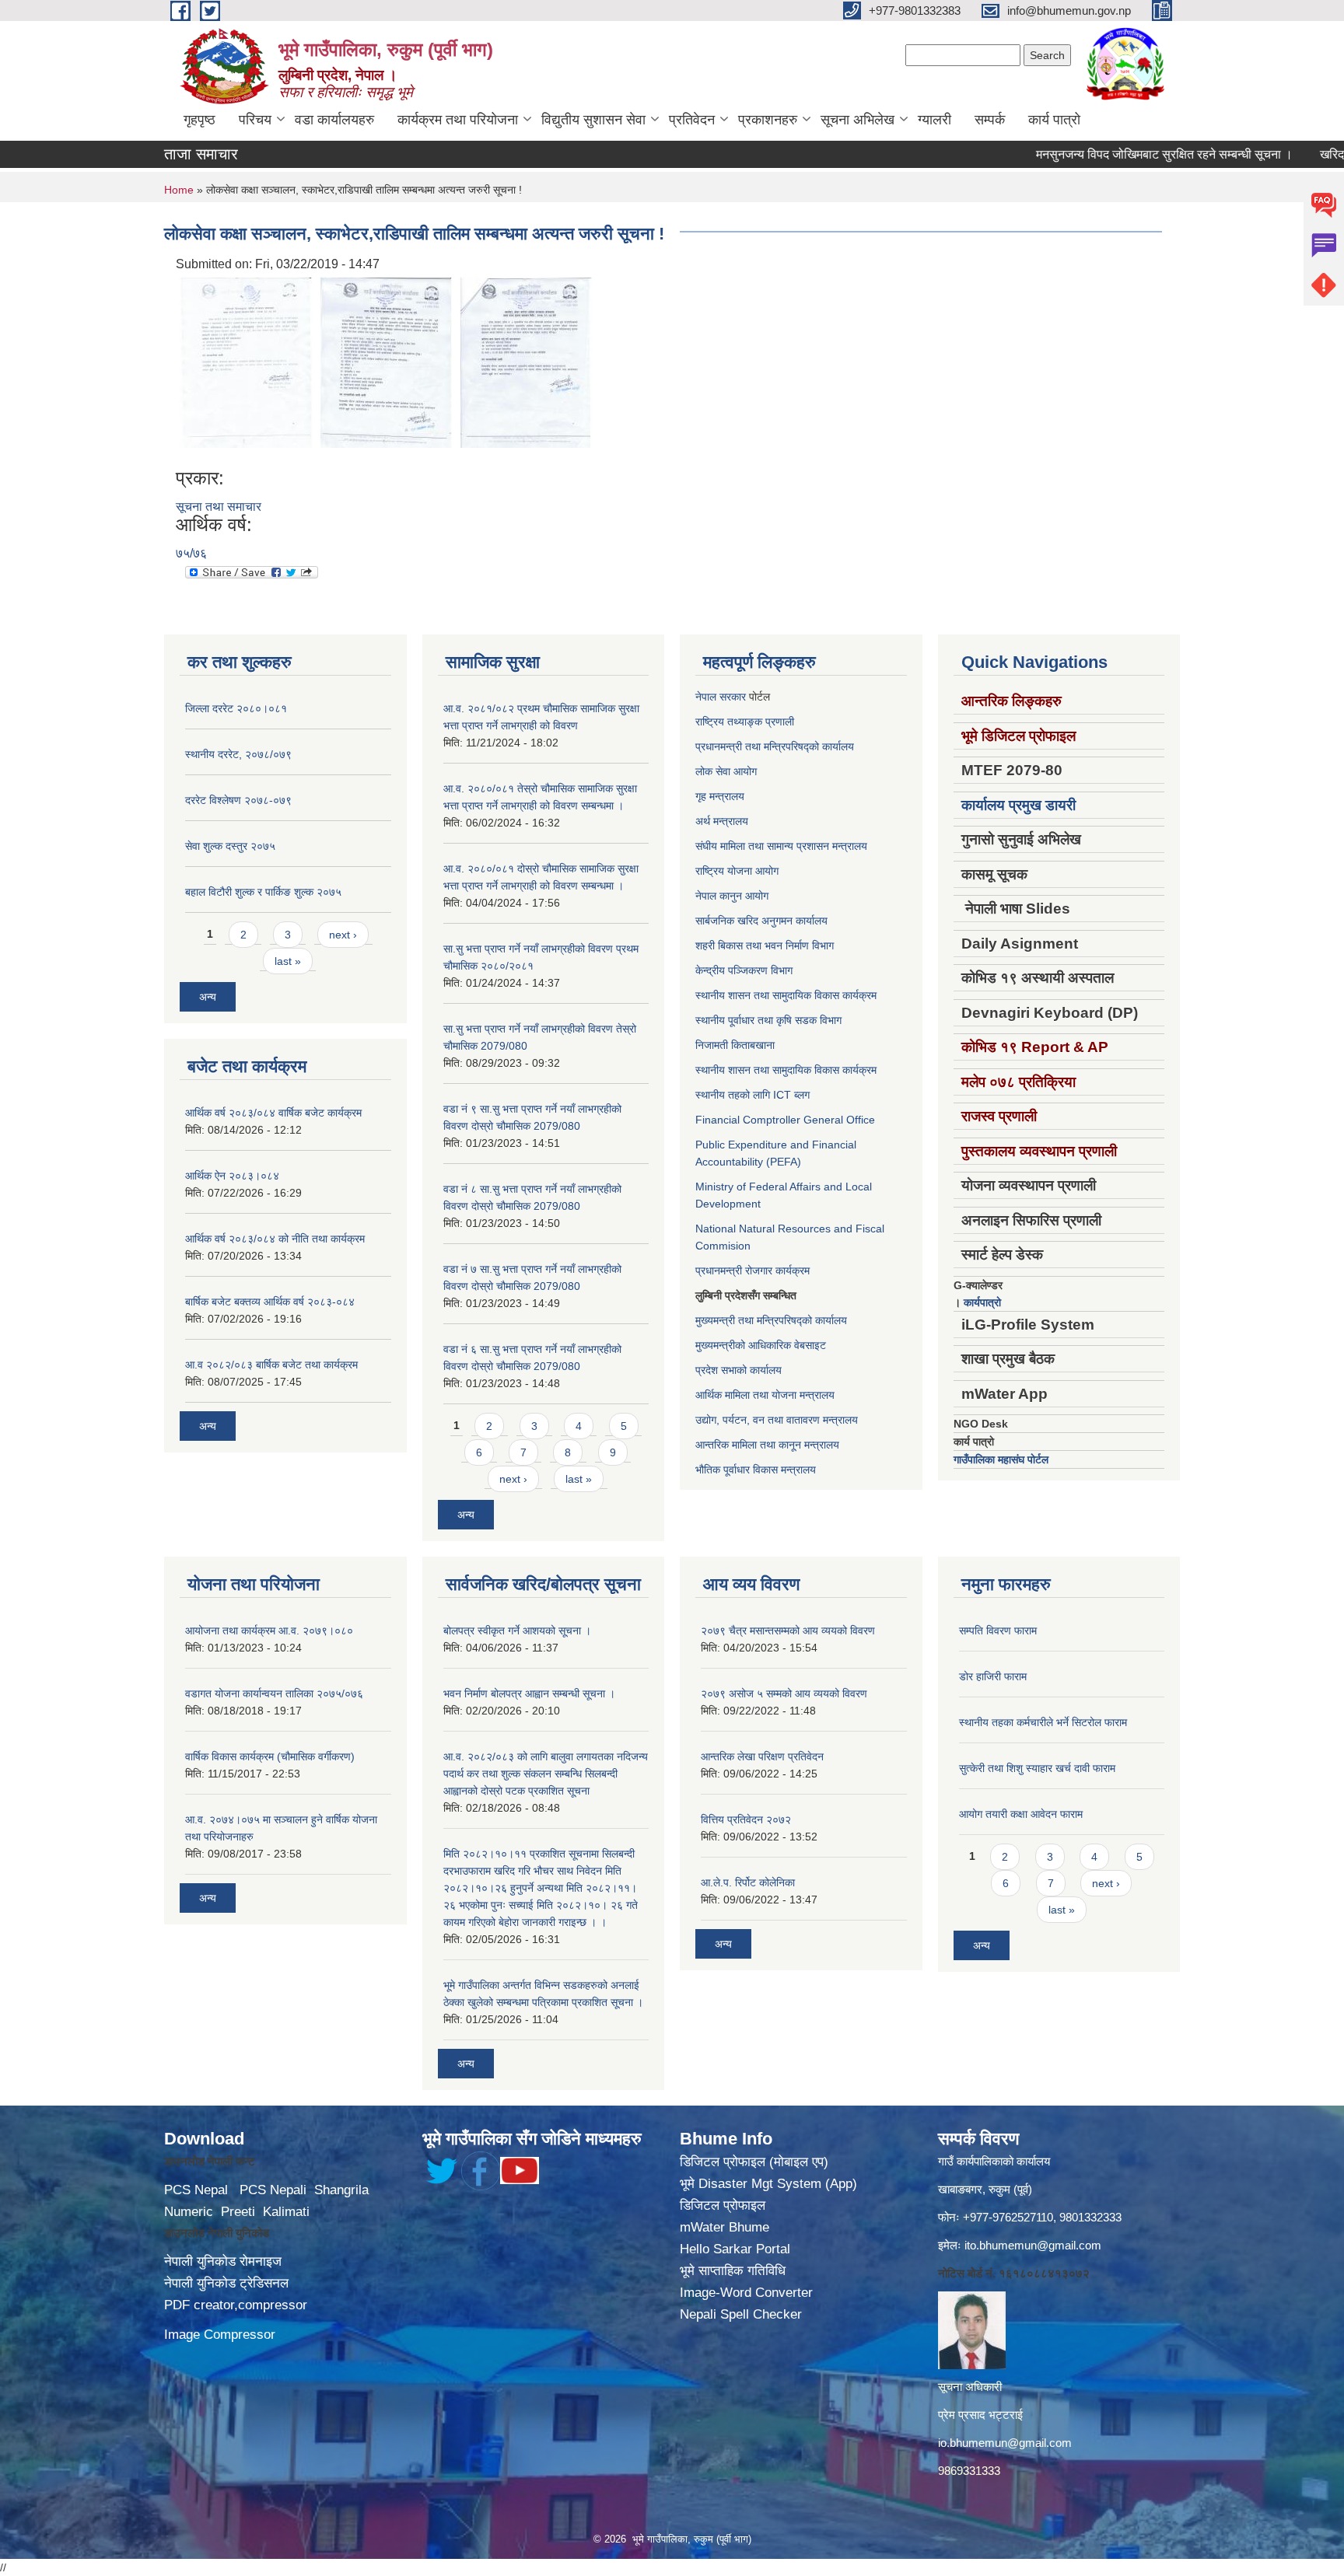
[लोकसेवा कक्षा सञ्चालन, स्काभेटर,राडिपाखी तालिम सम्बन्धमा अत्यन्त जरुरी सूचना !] (246, 361)
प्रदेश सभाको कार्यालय (738, 1370)
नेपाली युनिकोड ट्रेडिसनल (226, 2283)
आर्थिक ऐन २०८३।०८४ (232, 1176)
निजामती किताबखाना (735, 1045)
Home (179, 190)
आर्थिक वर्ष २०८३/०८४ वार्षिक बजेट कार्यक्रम (273, 1113)
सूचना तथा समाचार (219, 507)
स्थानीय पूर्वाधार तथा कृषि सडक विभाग (768, 1020)
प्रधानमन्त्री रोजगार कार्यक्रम (752, 1271)
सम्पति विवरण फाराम (998, 1631)
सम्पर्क (990, 120)
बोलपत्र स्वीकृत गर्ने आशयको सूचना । (517, 1631)
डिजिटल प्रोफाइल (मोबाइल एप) (754, 2162)
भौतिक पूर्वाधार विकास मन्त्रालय (756, 1470)
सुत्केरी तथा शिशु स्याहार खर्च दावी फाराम (1037, 1768)
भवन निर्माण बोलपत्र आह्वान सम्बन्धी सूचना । (529, 1693)
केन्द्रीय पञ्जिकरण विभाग (744, 970)
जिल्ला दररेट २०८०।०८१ (236, 708)
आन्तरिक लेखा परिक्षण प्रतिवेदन (762, 1756)
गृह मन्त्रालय (720, 796)
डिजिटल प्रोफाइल (723, 2206)
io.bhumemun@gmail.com (1005, 2443)
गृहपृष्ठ (199, 120)
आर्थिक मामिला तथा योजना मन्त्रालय (765, 1395)
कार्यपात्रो (982, 1302)
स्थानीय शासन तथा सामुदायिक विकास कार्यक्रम (786, 995)
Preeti (238, 2212)
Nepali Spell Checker (741, 2314)
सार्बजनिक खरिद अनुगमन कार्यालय (761, 921)
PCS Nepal (196, 2190)
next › (343, 935)
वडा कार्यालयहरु (334, 120)
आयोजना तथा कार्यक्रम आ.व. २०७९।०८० (269, 1631)
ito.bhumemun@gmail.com (1033, 2245)
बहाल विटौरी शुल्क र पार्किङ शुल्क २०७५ (263, 892)
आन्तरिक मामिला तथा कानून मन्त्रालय (767, 1445)
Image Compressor (220, 2335)
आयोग (745, 771)
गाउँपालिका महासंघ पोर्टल (1001, 1459)
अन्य (208, 997)
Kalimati (286, 2212)
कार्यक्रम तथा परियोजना (458, 120)
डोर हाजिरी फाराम (993, 1676)
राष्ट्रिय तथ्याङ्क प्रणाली (745, 722)
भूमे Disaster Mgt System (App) (768, 2184)
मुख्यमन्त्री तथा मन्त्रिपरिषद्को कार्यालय (771, 1320)
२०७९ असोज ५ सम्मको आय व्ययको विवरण (784, 1693)
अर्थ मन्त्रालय (722, 821)
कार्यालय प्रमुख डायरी (1018, 805)
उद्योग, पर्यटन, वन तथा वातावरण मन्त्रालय (777, 1420)
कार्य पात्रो (1054, 120)
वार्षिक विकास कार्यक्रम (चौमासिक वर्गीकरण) (270, 1756)
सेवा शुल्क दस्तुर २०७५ (230, 846)
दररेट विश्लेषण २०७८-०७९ (238, 800)
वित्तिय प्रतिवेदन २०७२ (746, 1819)
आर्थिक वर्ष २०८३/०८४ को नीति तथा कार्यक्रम (275, 1239)
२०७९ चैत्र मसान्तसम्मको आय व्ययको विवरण (788, 1631)
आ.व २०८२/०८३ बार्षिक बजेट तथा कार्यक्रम (271, 1365)
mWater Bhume (724, 2227)
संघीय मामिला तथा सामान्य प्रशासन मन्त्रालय (781, 846)
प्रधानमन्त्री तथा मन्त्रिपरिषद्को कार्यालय (775, 746)
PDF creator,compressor (236, 2305)
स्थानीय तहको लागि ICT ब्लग (752, 1095)
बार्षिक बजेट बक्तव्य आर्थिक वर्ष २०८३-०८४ (270, 1302)
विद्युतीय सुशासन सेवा (593, 120)
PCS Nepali (273, 2190)
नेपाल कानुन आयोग (732, 896)
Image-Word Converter (746, 2293)
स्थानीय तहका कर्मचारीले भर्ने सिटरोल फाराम (1043, 1722)
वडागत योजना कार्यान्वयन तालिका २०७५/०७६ (274, 1693)
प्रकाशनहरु (768, 120)
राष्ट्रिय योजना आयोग (737, 871)
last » (288, 961)
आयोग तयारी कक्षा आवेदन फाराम (1021, 1814)
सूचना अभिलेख (857, 120)
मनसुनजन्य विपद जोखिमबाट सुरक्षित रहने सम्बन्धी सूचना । (1112, 154)
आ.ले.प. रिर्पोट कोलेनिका (748, 1882)
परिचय (255, 120)
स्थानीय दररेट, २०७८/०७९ (238, 754)
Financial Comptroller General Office (785, 1120)
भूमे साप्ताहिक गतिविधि (733, 2271)
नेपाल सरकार (721, 697)
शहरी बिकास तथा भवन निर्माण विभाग (765, 945)
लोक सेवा (714, 771)
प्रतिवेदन (692, 120)
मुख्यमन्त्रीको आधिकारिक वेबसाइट (761, 1345)
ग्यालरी (934, 120)
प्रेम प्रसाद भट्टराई (980, 2415)
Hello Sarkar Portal (735, 2249)
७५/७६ (191, 553)
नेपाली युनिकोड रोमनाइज (223, 2261)
